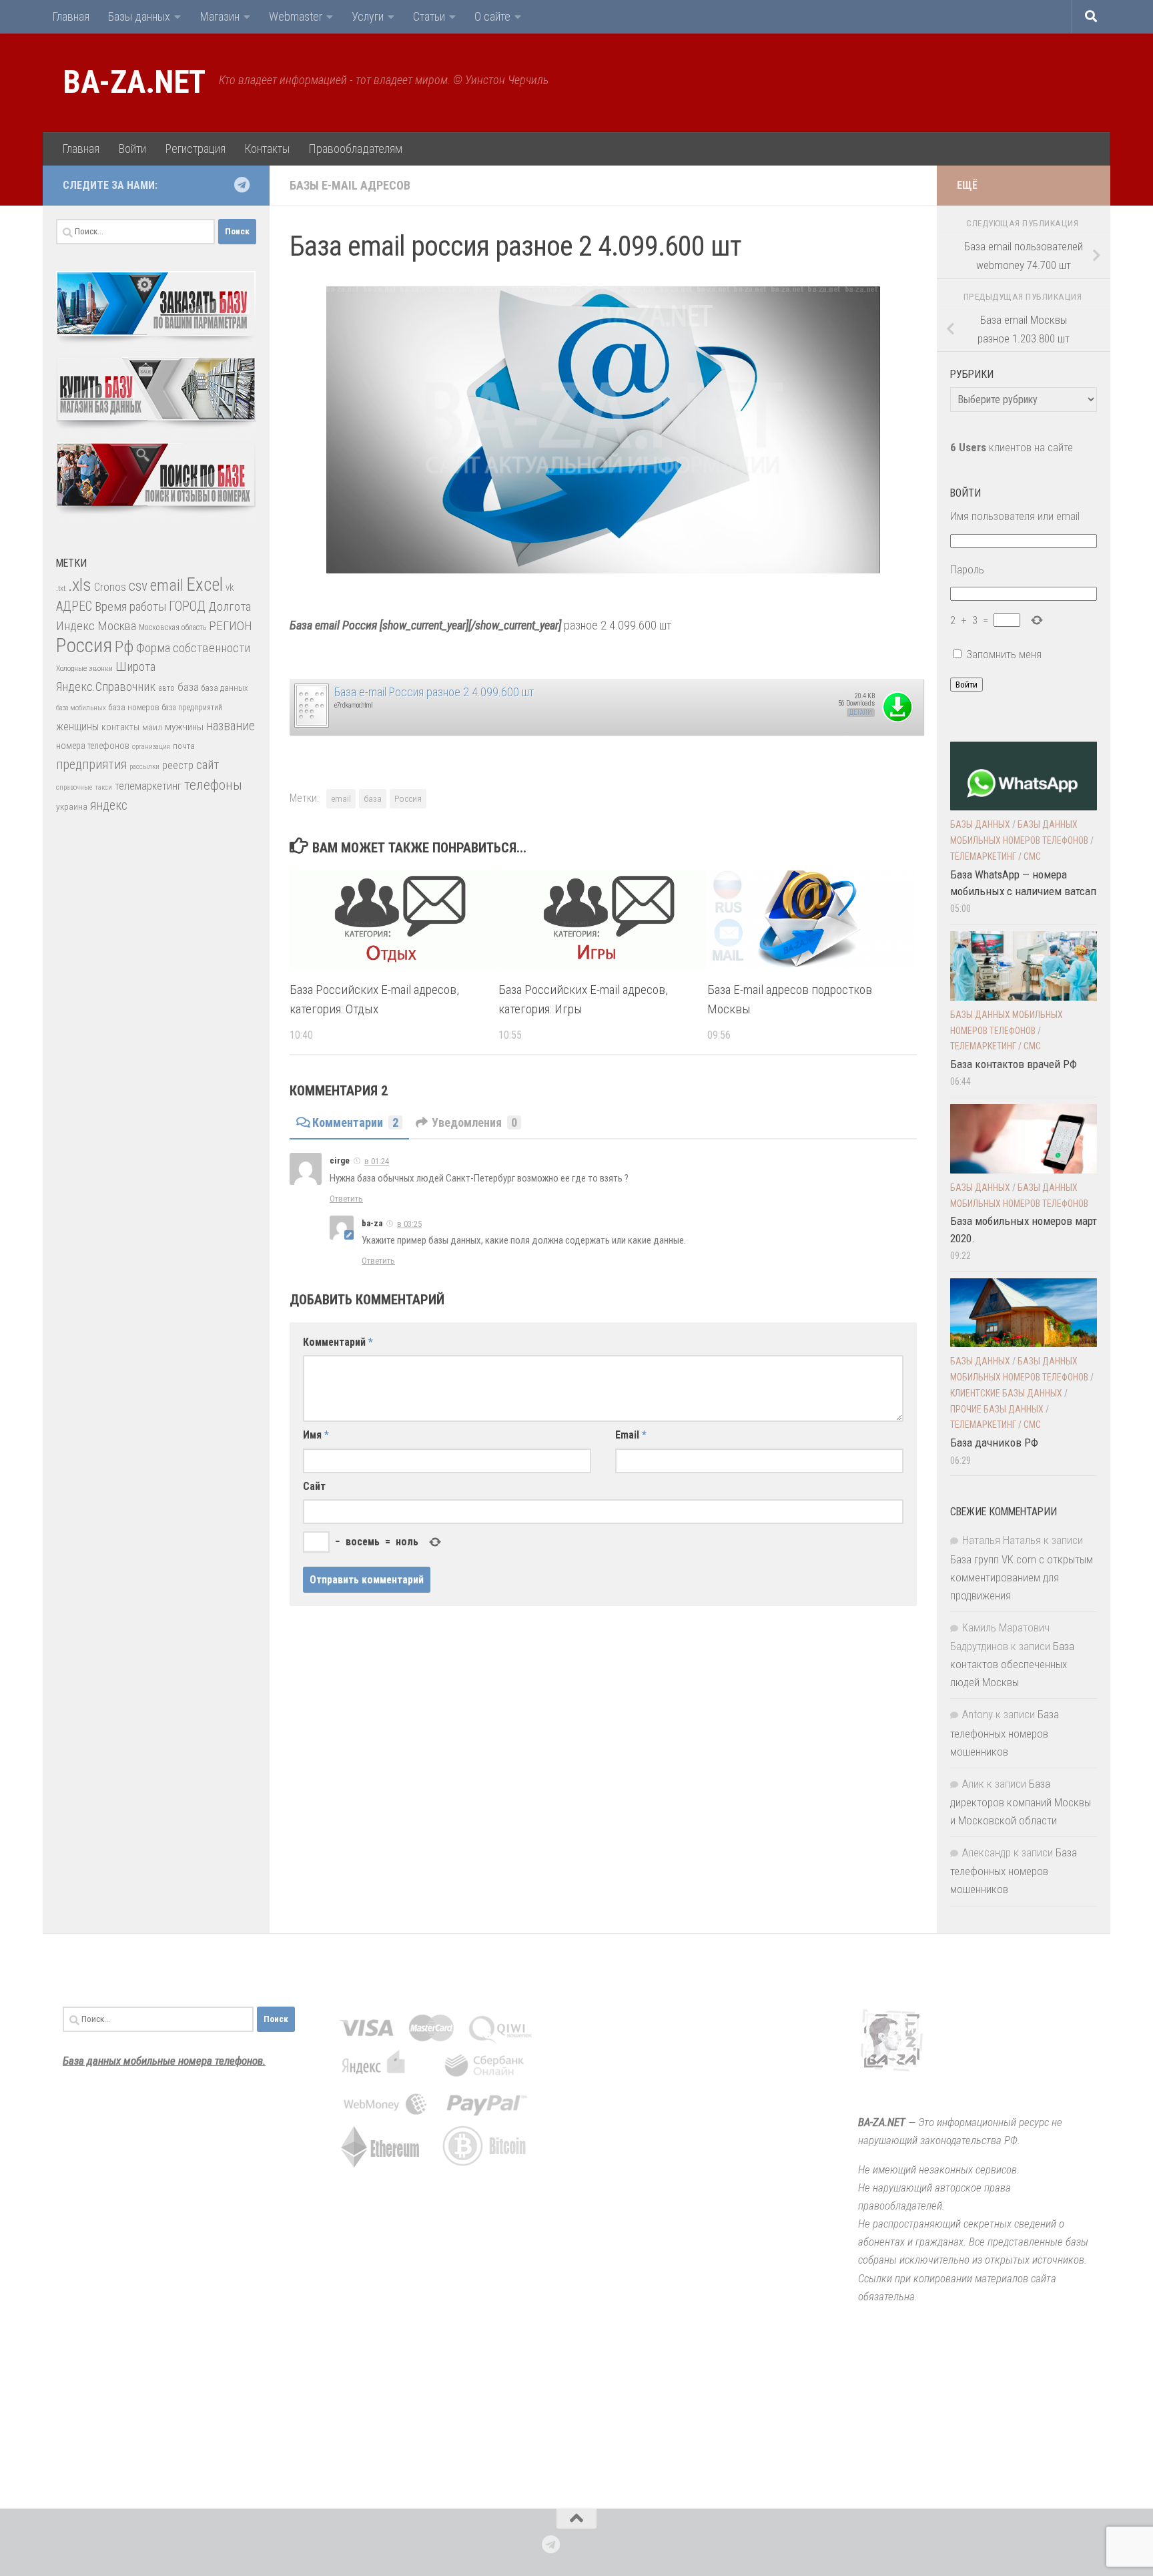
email (341, 798)
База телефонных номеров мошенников (1005, 1733)
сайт (208, 765)
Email (631, 1435)
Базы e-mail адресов (350, 185)
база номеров (134, 707)
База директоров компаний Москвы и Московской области (1021, 1802)
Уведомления (474, 1122)
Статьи (429, 16)
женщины (77, 727)
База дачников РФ (994, 1443)
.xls (80, 585)
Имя (316, 1435)
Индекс (75, 626)
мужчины (184, 727)
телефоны (213, 785)
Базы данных (139, 16)
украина (72, 806)
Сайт (314, 1486)
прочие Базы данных (997, 1409)
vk (230, 587)
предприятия (91, 765)
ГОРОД (187, 606)
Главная (71, 16)
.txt (61, 588)
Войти (132, 149)
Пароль (967, 569)
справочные (74, 787)
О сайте (492, 16)
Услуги (368, 16)
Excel (205, 585)
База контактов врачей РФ (1014, 1064)
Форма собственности (193, 648)
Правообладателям (355, 149)
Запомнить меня (1004, 654)
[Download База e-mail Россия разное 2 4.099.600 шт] (311, 725)
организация (151, 747)
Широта (135, 667)
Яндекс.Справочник (106, 687)
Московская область (172, 627)
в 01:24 (377, 1161)
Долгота (230, 606)
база (373, 798)
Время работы (130, 606)
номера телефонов (93, 746)
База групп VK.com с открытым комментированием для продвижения (1022, 1577)
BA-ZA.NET (134, 82)
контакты (120, 727)
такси (103, 787)
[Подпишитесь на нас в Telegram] (242, 185)
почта (184, 746)
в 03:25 (409, 1224)
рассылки (144, 767)
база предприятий (192, 708)
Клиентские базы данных (1006, 1393)
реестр (178, 765)
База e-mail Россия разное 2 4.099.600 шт (434, 692)
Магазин (220, 16)
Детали (861, 713)
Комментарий (338, 1342)
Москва (117, 626)
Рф (124, 647)
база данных (225, 688)
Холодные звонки (84, 668)
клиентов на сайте (1012, 447)
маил (152, 727)
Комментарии (355, 1122)
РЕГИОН (231, 626)
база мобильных (81, 708)
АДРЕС (74, 606)
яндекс (109, 805)
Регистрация (195, 149)
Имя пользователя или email (1015, 516)
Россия (408, 798)
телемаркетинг (148, 786)
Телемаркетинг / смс (996, 856)
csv (138, 586)
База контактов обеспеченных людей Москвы (1012, 1664)
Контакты (267, 149)
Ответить (346, 1199)
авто (166, 688)
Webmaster (296, 16)
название (231, 726)
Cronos (110, 587)
